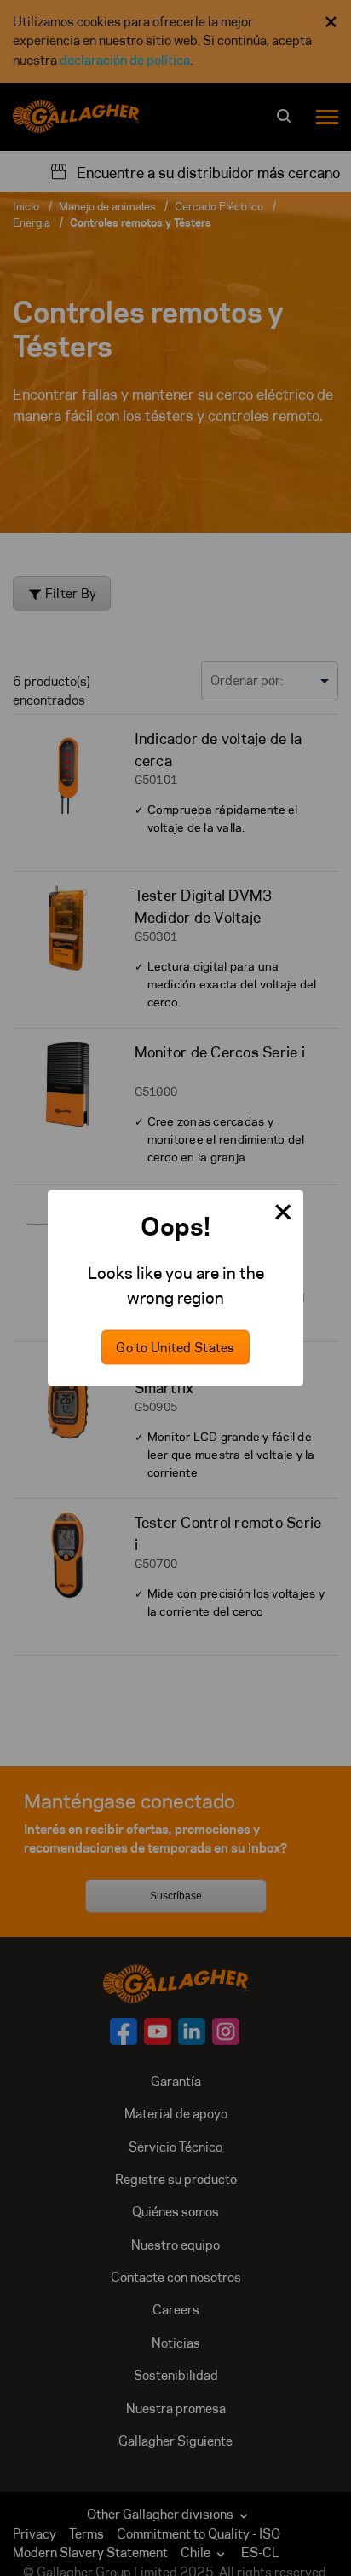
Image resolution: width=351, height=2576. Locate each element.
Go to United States (175, 1348)
